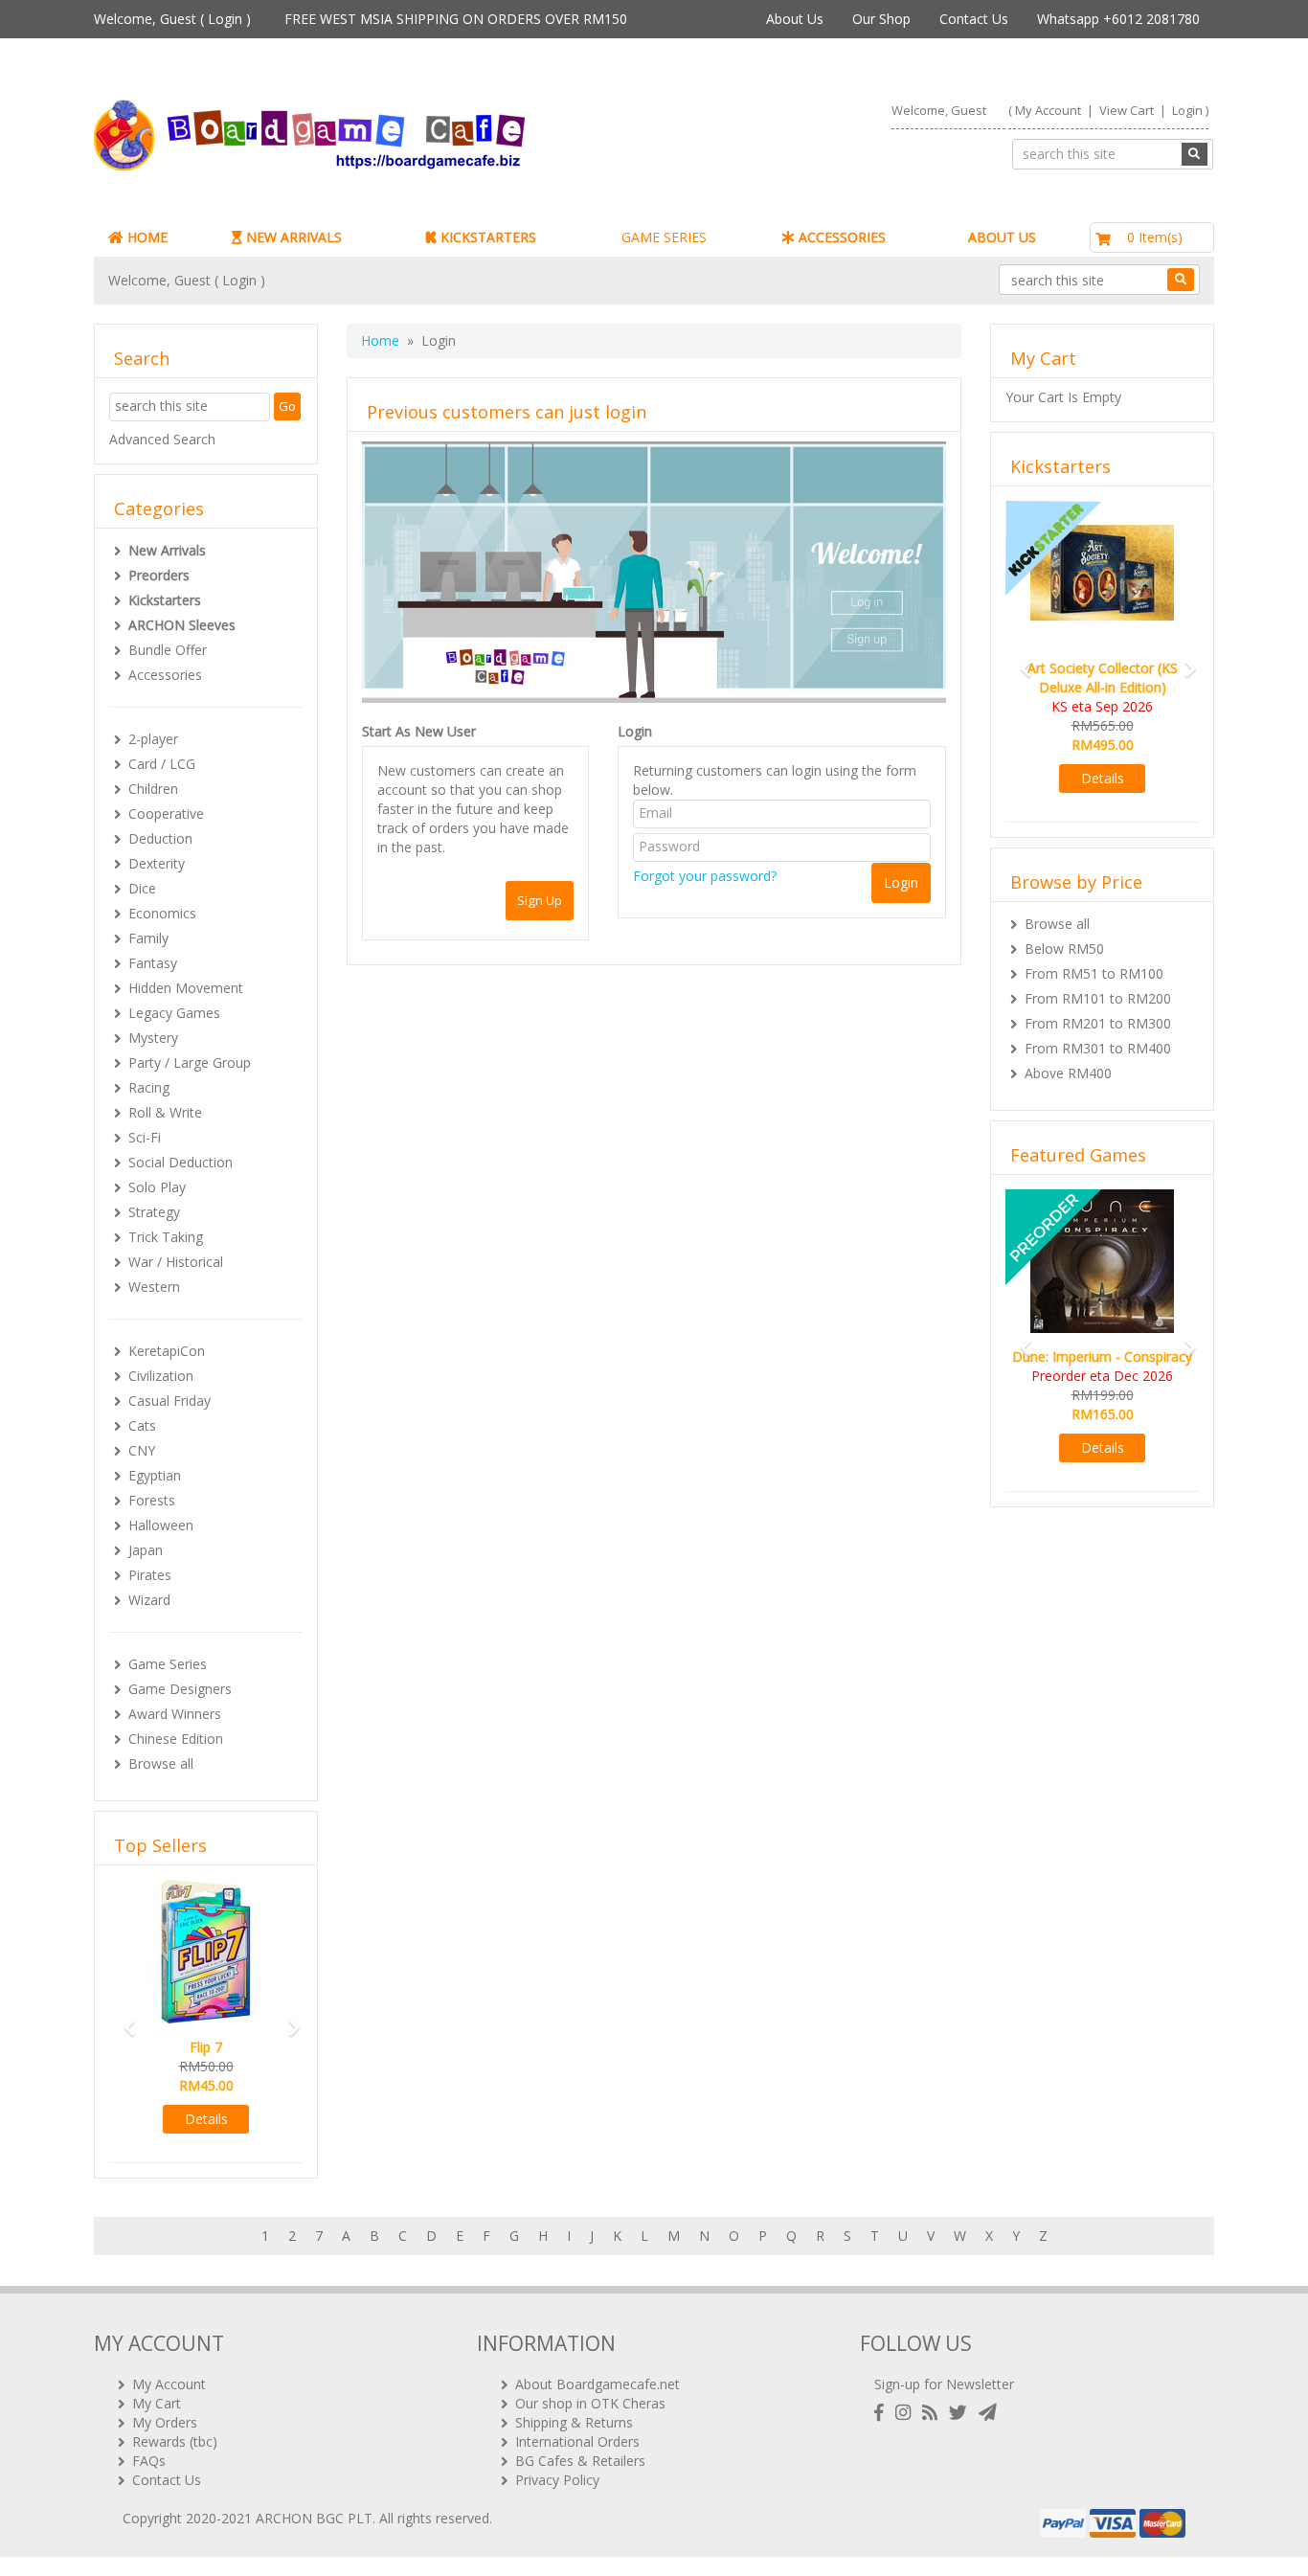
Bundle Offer (168, 650)
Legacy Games (174, 1013)
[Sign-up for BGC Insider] (988, 2413)
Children (153, 789)
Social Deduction (180, 1162)
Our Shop (881, 19)
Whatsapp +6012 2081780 (1118, 19)
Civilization (161, 1376)
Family (148, 938)
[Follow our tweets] (962, 2413)
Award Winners (175, 1714)
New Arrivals (167, 550)
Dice (142, 888)
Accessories (165, 675)
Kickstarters (165, 600)
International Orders (577, 2441)
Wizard (149, 1600)
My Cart (157, 2403)
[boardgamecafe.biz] (366, 136)
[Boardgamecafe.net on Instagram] (907, 2413)
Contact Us (974, 19)
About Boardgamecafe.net (598, 2384)
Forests (152, 1500)
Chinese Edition (176, 1739)
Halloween (161, 1525)
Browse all (161, 1763)
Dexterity (157, 863)
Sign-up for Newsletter (944, 2384)
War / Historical (176, 1262)
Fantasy (153, 963)
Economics (162, 913)
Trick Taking (166, 1237)
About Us (795, 19)
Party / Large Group (190, 1062)
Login (225, 19)
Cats (142, 1425)
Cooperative (166, 813)
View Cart (1127, 110)
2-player (153, 739)
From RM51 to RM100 (1094, 973)
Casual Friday (169, 1401)
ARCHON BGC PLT (314, 2518)
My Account (1048, 110)
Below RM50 (1064, 949)
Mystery (153, 1038)
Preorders (159, 575)
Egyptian (155, 1475)
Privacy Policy (557, 2480)
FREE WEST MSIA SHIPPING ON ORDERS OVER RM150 (456, 19)
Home (380, 340)
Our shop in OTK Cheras (590, 2403)
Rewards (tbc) (175, 2441)
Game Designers (180, 1689)
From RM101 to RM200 (1098, 998)
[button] (124, 2019)
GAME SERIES (664, 237)
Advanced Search (162, 439)
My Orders (165, 2422)
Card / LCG (162, 764)
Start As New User (419, 731)
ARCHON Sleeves (182, 625)
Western (154, 1287)
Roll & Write (165, 1112)
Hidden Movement (186, 988)
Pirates (150, 1575)
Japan (146, 1550)
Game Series (168, 1664)
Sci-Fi (145, 1137)
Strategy (154, 1212)
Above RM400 (1068, 1073)
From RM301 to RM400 (1098, 1048)
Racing (149, 1087)
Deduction (160, 838)
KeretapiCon (167, 1351)
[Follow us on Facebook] (883, 2413)
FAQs (149, 2461)
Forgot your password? (705, 876)
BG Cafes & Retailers (580, 2461)
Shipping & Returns (574, 2422)
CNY (142, 1450)
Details (206, 2119)
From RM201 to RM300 (1098, 1023)
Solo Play (157, 1187)
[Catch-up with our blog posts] (934, 2413)
